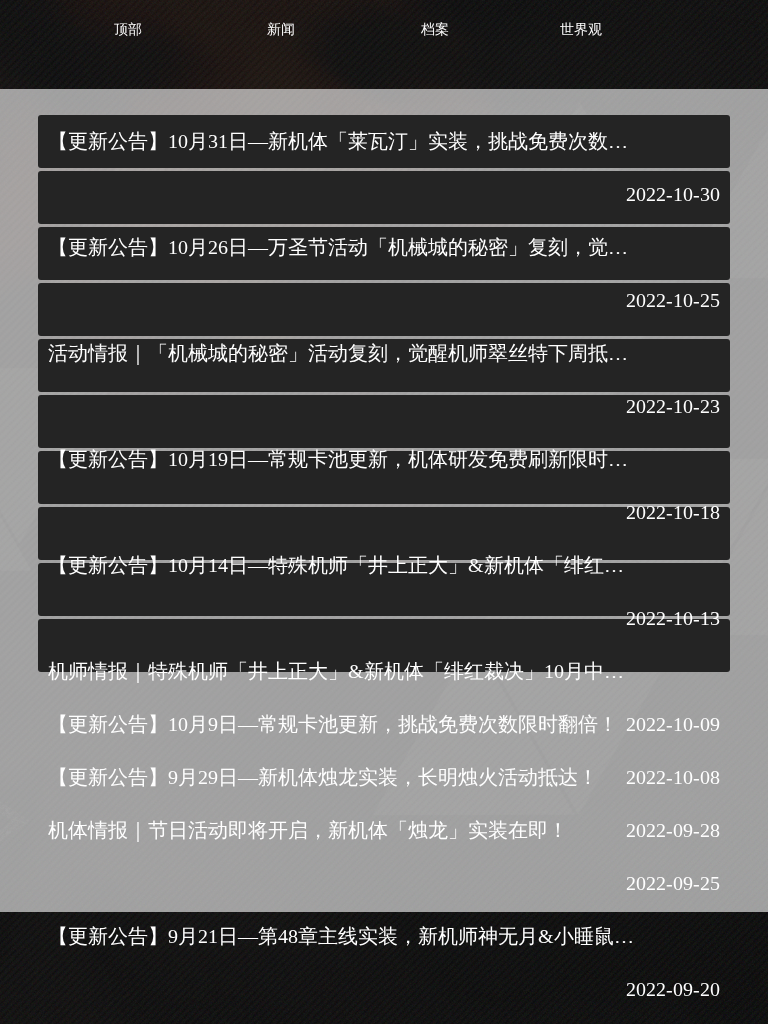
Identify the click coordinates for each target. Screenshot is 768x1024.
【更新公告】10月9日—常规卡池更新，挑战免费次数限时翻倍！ (333, 724)
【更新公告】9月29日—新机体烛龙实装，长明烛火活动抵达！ (323, 777)
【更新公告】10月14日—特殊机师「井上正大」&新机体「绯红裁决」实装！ (343, 565)
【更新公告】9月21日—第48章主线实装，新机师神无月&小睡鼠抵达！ (343, 936)
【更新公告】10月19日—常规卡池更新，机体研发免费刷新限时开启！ (343, 459)
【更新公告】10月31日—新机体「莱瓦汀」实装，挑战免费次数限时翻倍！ (343, 141)
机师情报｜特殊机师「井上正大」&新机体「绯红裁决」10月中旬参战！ (343, 671)
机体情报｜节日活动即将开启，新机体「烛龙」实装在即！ (308, 830)
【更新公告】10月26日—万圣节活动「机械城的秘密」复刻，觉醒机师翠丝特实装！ (343, 247)
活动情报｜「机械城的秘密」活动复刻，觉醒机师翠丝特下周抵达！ (343, 353)
